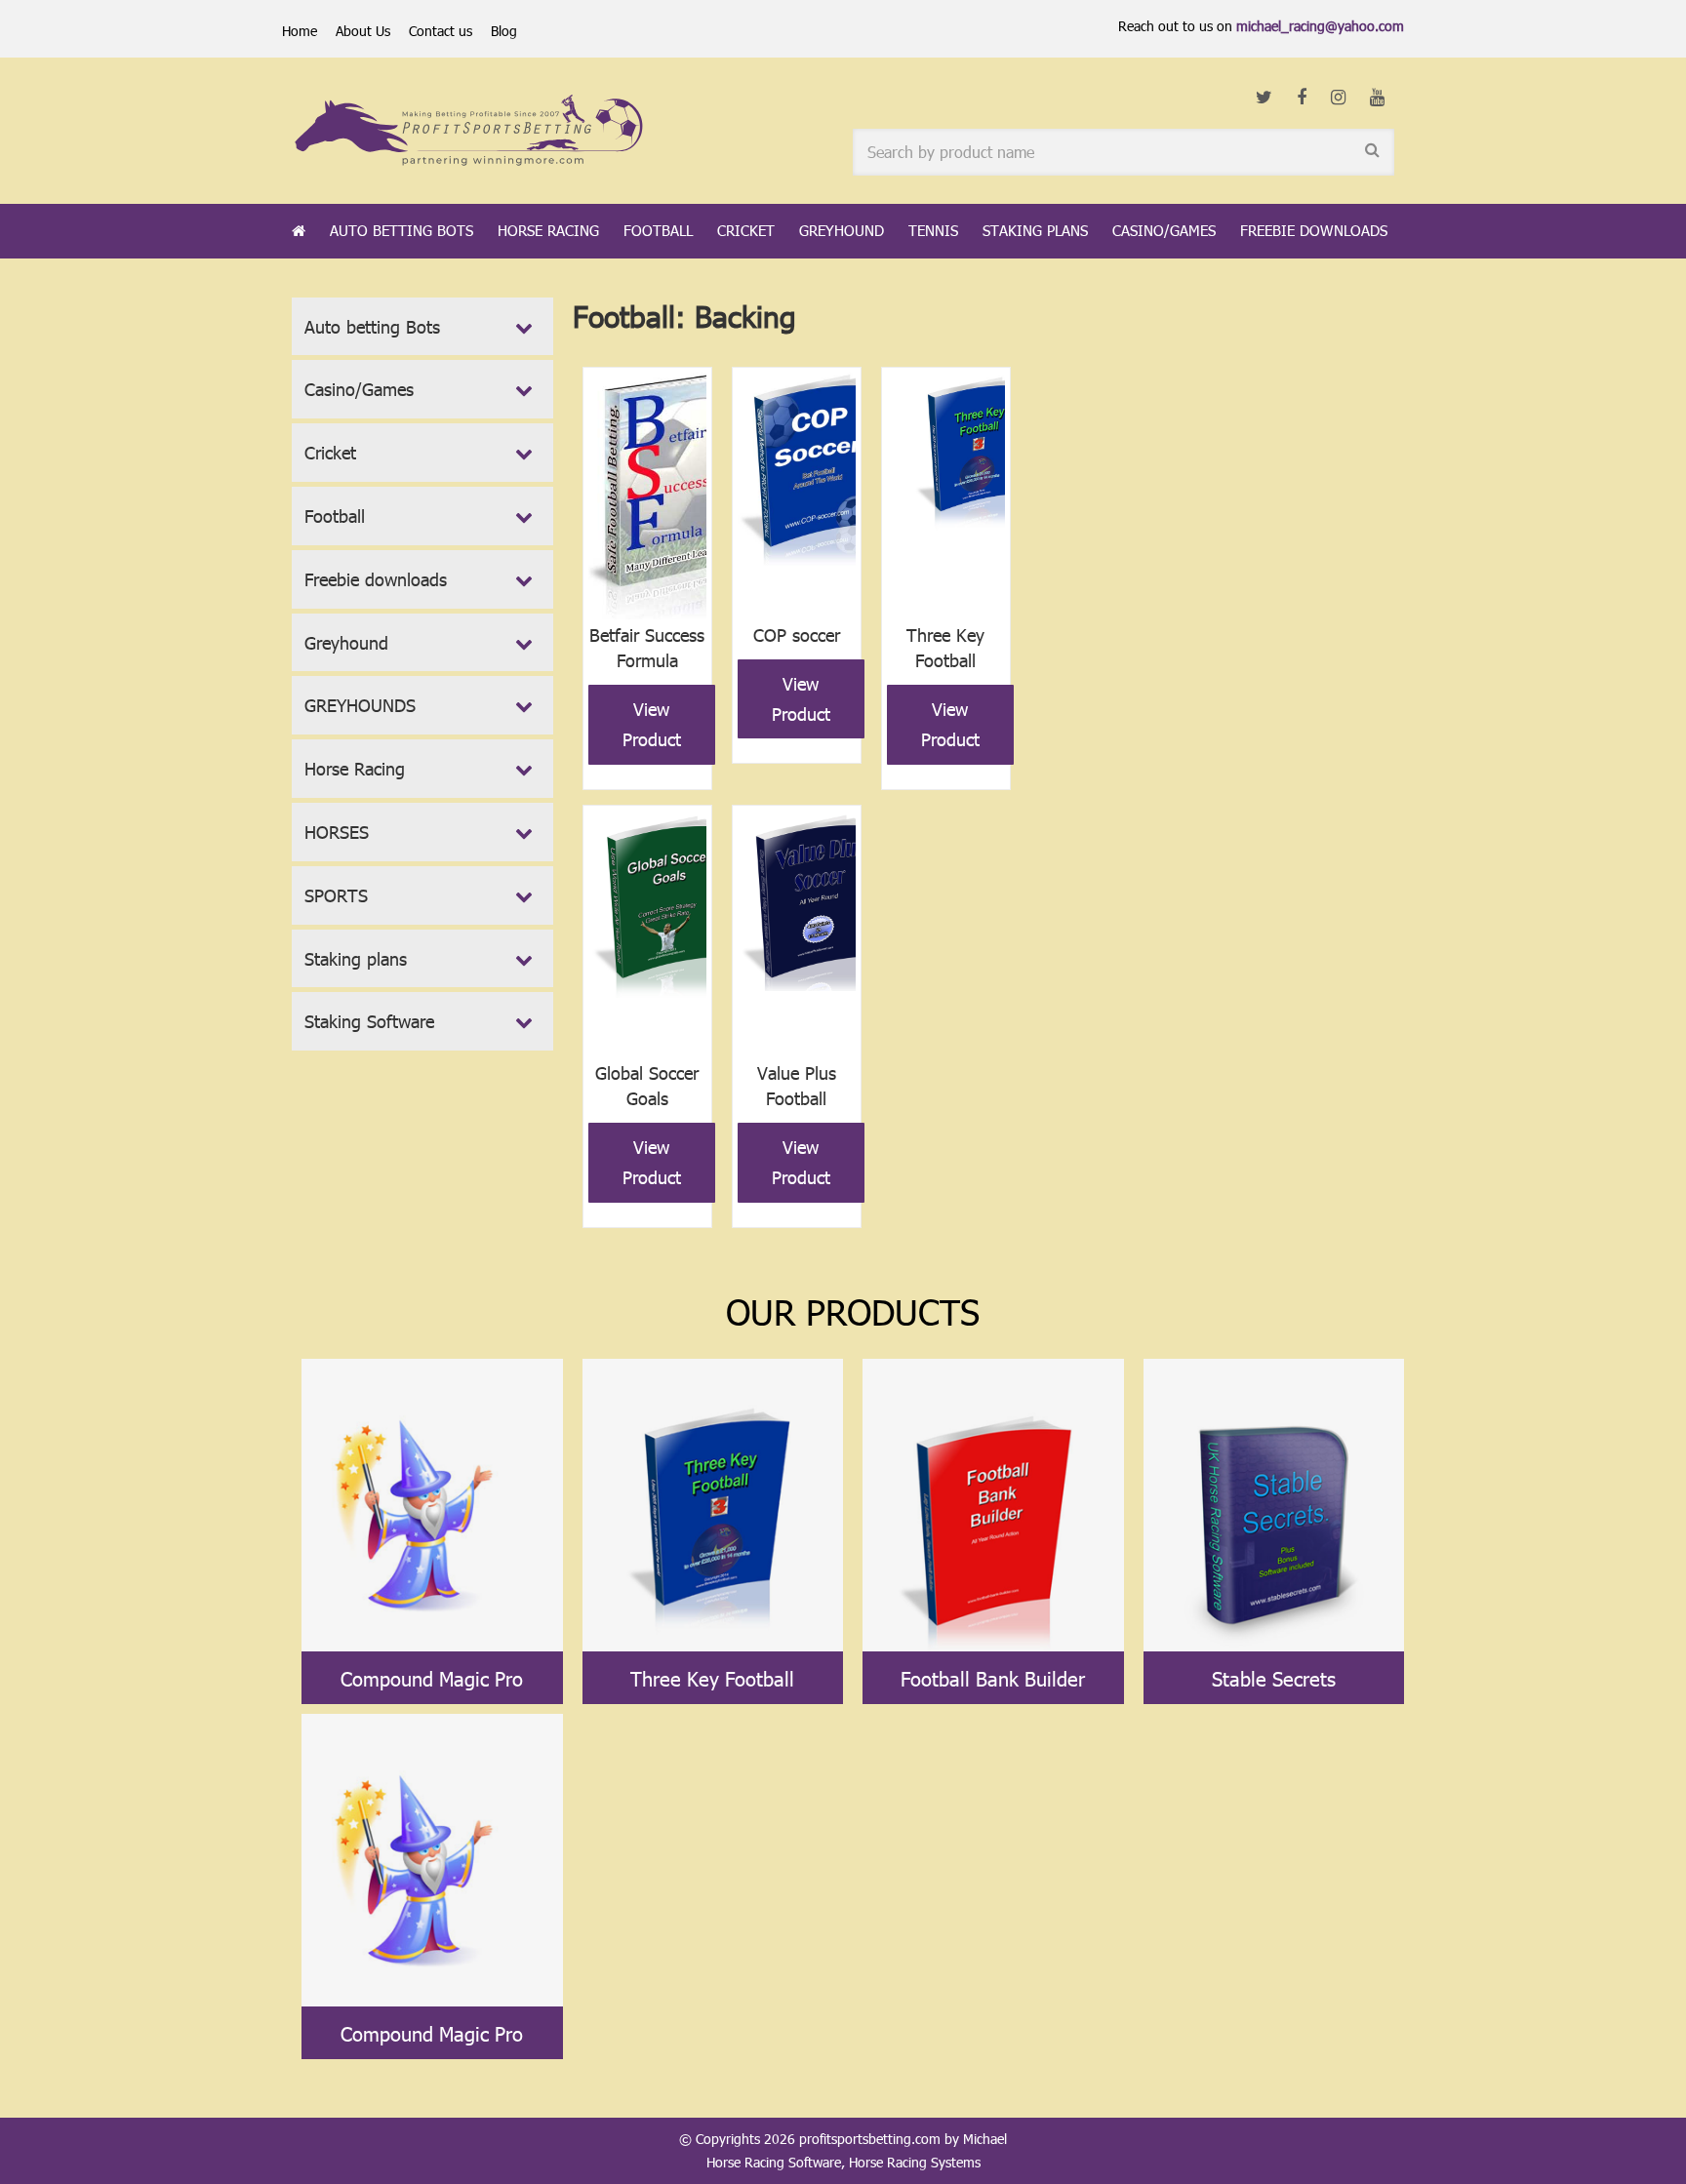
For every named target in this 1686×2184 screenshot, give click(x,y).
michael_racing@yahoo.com (1320, 26)
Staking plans (1035, 230)
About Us (363, 31)
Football (658, 230)
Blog (504, 31)
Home (300, 31)
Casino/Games (1164, 230)
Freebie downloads (1314, 230)
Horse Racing (548, 230)
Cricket (746, 230)
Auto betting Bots (401, 230)
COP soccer (797, 635)
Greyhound (842, 230)
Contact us (441, 31)
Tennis (933, 230)
